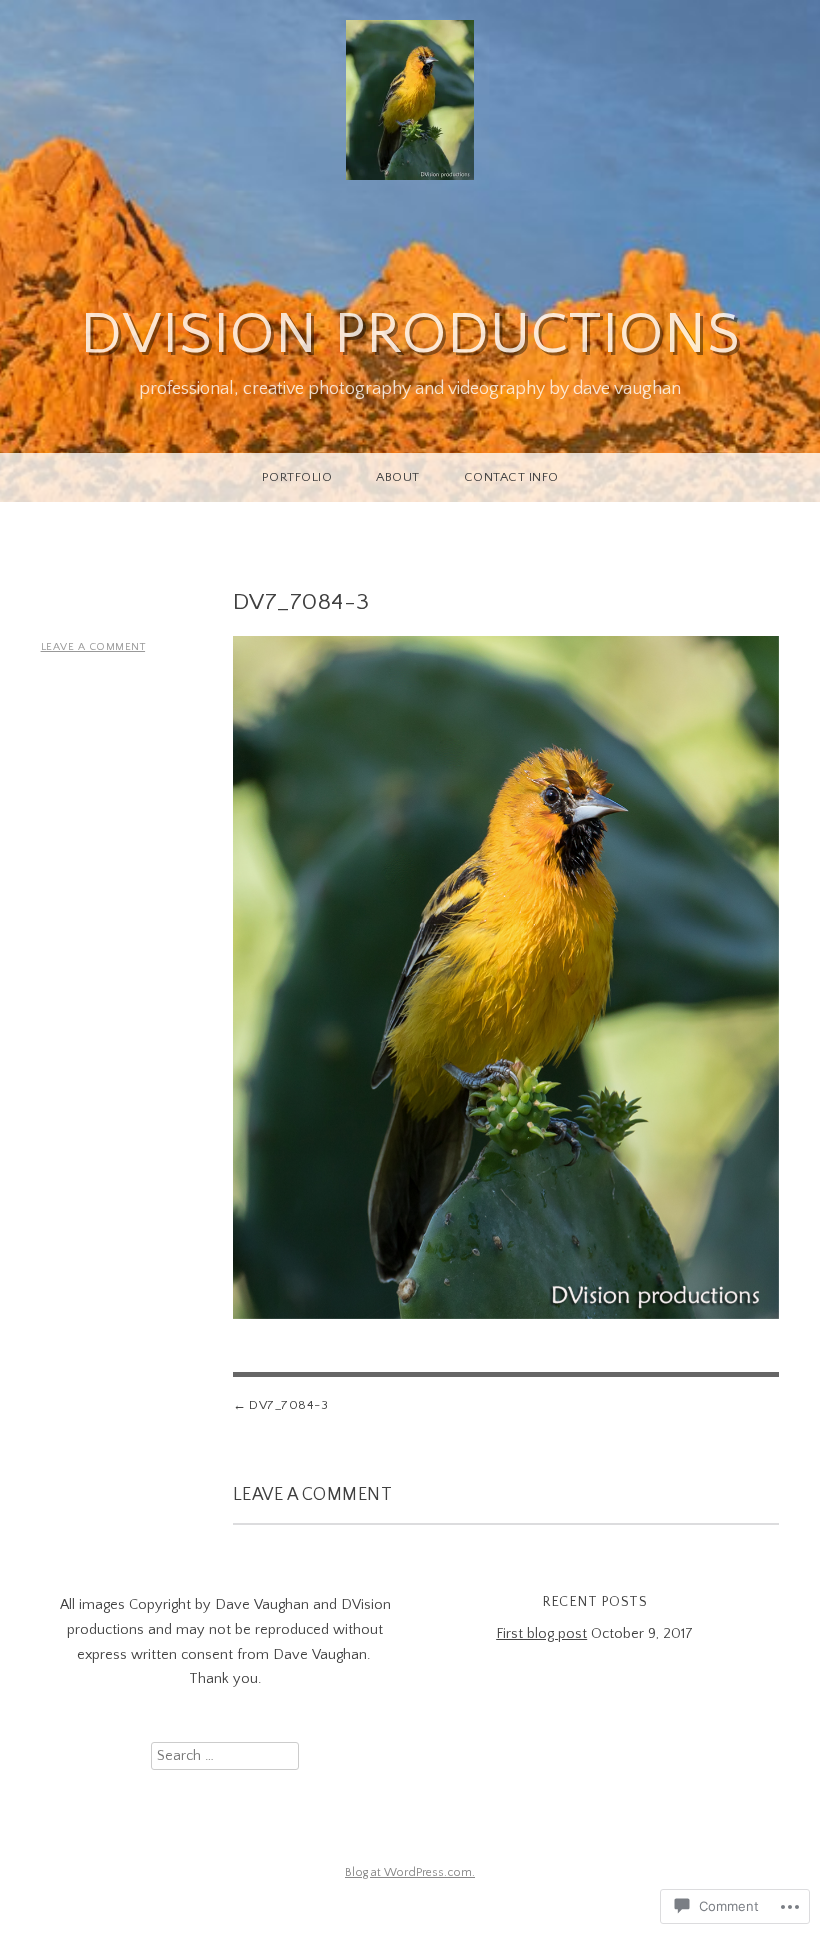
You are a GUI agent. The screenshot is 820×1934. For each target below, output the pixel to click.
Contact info (511, 477)
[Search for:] (225, 1756)
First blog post (541, 1634)
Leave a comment (93, 647)
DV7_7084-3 (288, 1405)
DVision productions (410, 334)
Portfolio (297, 477)
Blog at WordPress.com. (410, 1872)
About (398, 477)
